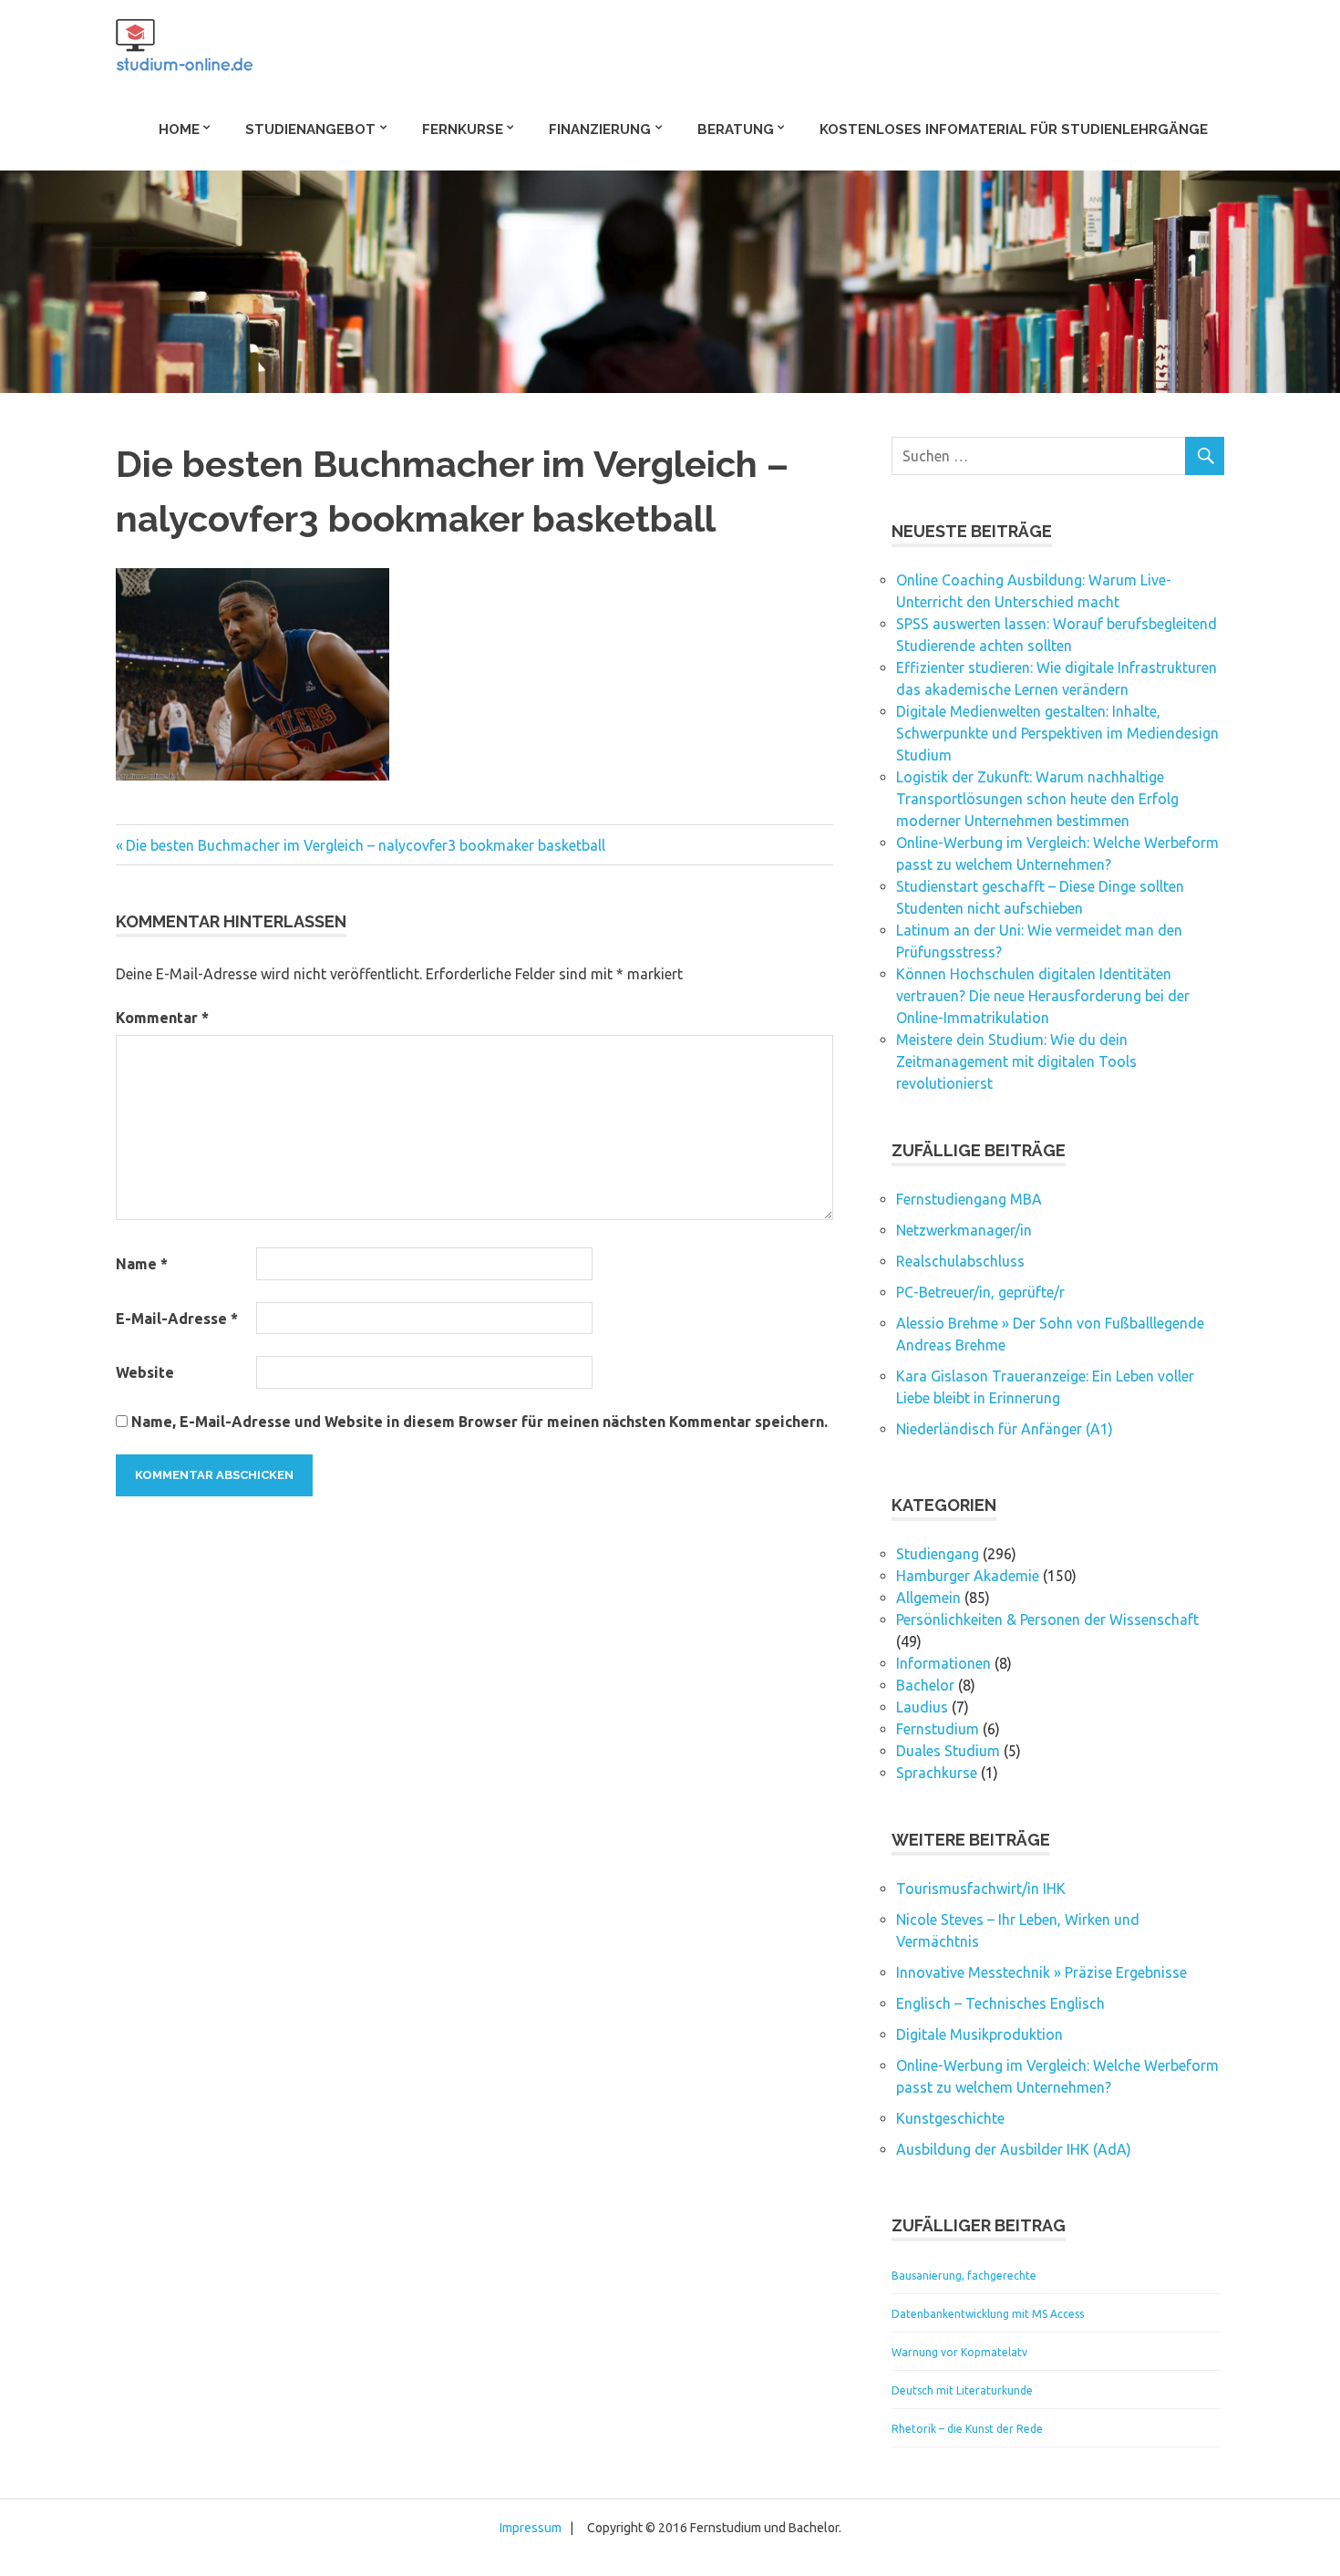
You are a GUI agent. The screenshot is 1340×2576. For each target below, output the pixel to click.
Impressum (531, 2528)
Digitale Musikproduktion (979, 2034)
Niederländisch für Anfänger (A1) (1005, 1429)
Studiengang (938, 1554)
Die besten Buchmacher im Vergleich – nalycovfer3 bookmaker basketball (365, 845)
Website (145, 1372)
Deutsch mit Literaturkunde (962, 2390)
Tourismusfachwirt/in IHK (981, 1888)
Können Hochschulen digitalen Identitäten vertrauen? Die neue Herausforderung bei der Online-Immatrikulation (1043, 996)
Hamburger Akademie (968, 1576)
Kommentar (162, 1018)
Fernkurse (463, 129)
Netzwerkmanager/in (964, 1230)
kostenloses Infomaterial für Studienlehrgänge (1014, 129)
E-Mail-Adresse (177, 1319)
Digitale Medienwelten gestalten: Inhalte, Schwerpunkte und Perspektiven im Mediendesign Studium (1057, 733)
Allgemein (928, 1598)
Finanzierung (600, 129)
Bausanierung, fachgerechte (964, 2276)
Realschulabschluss (960, 1261)
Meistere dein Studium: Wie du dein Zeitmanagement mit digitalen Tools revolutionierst (1016, 1061)
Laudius (922, 1707)
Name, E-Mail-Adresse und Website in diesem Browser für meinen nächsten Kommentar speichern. (479, 1422)
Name (142, 1264)
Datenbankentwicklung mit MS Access (988, 2314)
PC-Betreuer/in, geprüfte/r (980, 1292)
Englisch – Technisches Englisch (1000, 2003)
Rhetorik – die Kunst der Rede (967, 2429)
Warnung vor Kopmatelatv (959, 2352)
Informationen (943, 1663)
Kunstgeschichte (950, 2118)
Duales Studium (948, 1751)
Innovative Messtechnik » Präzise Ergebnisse (1041, 1972)
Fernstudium (938, 1729)
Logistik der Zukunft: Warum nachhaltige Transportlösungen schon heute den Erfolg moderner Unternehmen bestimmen (1037, 799)
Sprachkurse (937, 1773)
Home (179, 129)
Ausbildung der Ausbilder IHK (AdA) (1014, 2149)
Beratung (736, 129)
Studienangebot (310, 129)
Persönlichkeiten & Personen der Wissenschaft (1047, 1619)
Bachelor (925, 1685)
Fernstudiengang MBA (969, 1199)
